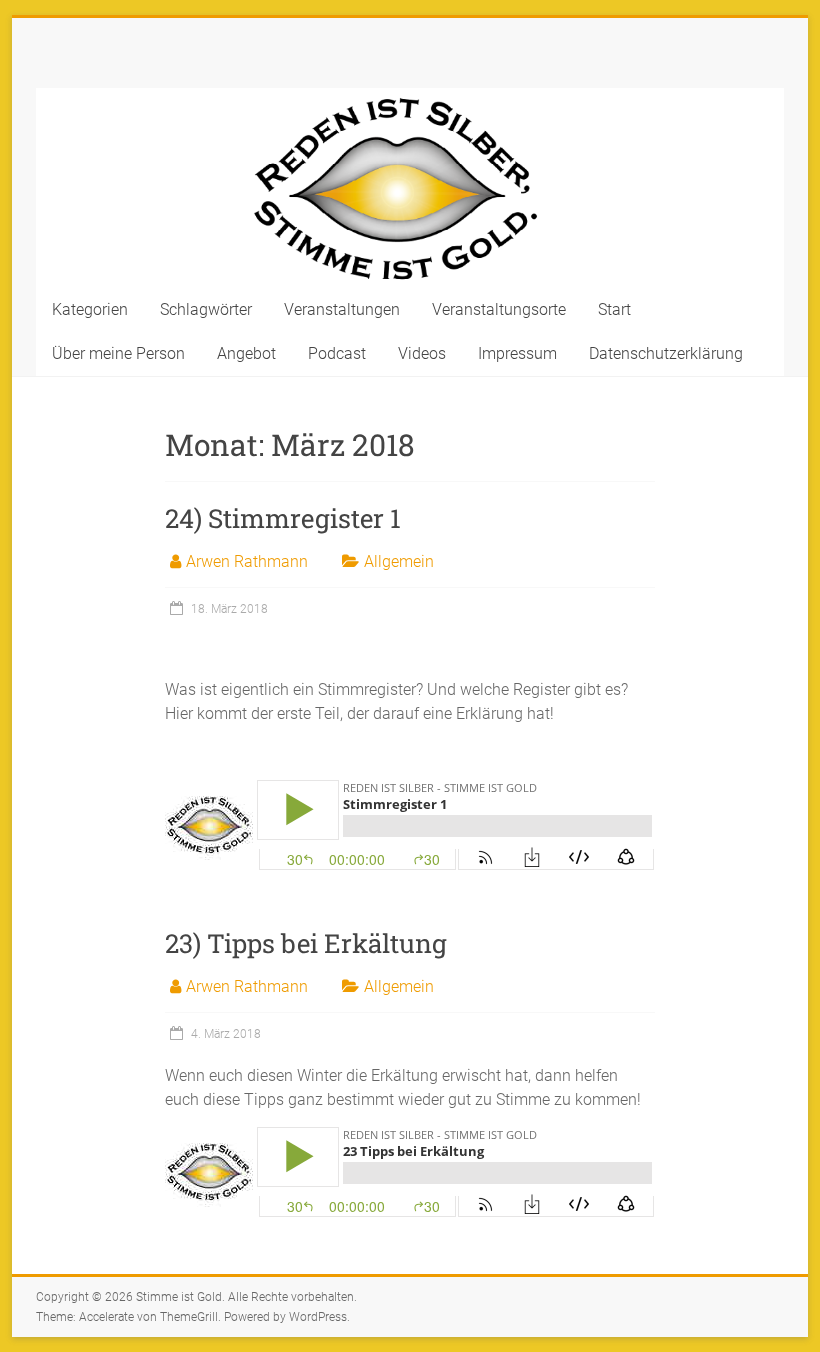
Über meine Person (118, 353)
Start (614, 309)
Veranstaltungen (342, 309)
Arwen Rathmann (247, 561)
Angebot (246, 353)
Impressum (517, 353)
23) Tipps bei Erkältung (306, 943)
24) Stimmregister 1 (283, 518)
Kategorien (90, 309)
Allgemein (399, 561)
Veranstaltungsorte (499, 309)
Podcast (337, 353)
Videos (422, 353)
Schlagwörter (206, 309)
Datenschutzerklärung (666, 353)
